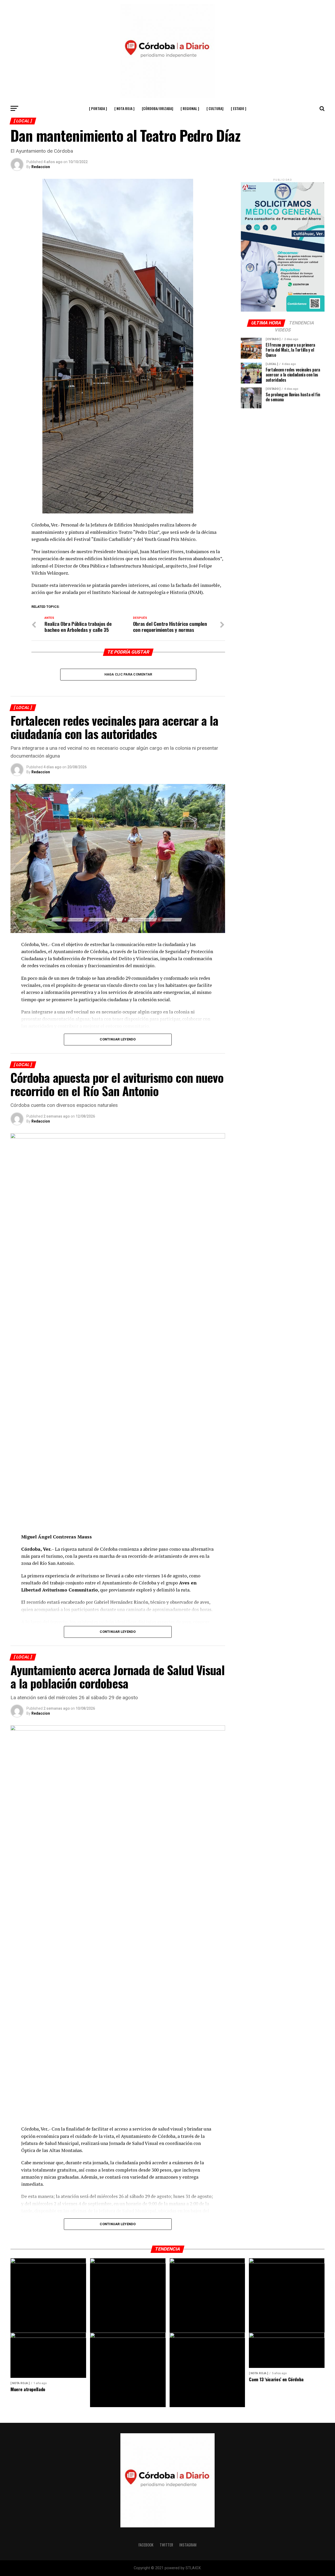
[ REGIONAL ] (190, 108)
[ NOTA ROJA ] (124, 108)
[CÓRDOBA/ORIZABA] (158, 108)
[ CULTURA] (215, 108)
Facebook (146, 2545)
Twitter (166, 2545)
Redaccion (41, 167)
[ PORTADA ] (98, 108)
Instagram (188, 2545)
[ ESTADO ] (239, 108)
